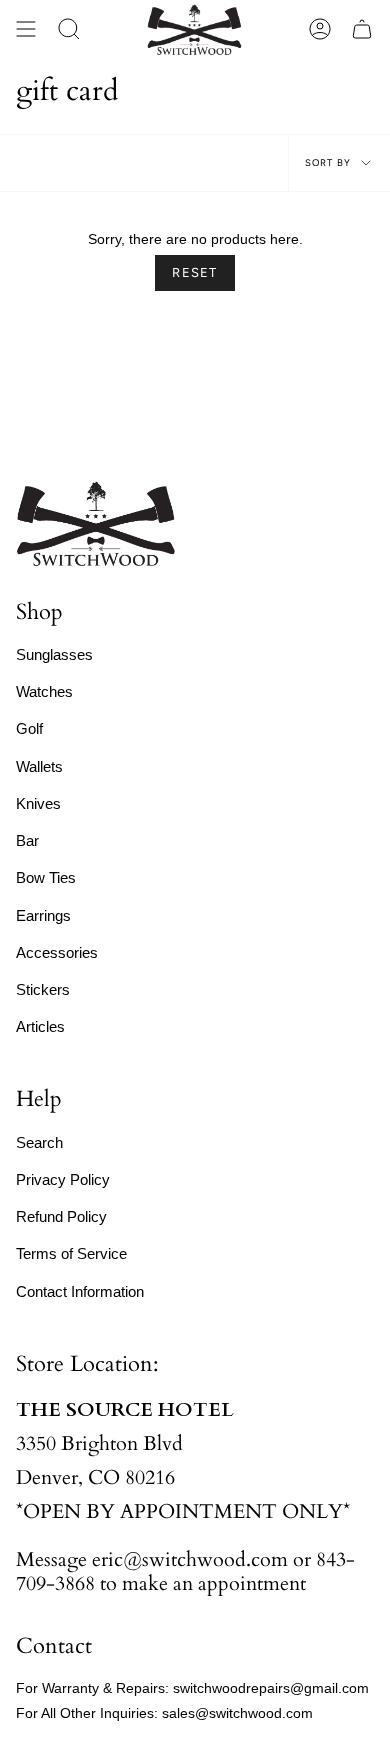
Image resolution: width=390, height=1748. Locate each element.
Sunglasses (54, 654)
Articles (40, 1026)
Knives (38, 803)
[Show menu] (26, 29)
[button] (69, 29)
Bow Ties (46, 877)
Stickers (43, 989)
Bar (27, 840)
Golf (29, 728)
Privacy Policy (63, 1179)
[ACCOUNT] (320, 29)
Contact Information (80, 1291)
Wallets (39, 766)
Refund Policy (61, 1216)
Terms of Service (71, 1253)
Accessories (57, 952)
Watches (44, 691)
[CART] (362, 29)
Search (39, 1142)
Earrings (43, 915)
